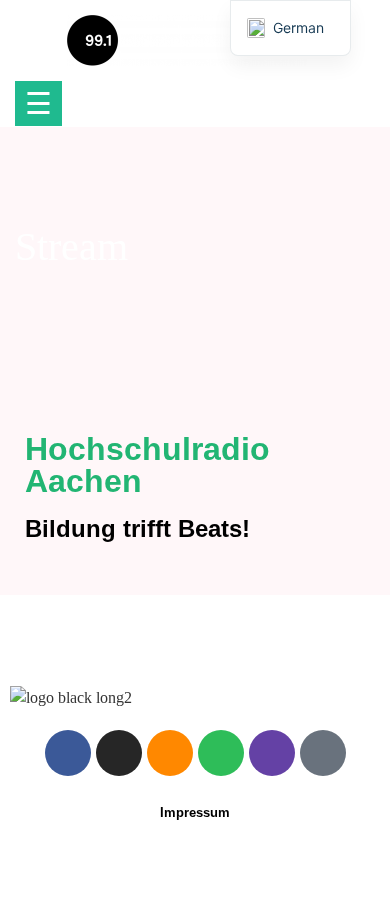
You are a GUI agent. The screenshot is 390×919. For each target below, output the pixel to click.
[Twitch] (272, 753)
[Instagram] (119, 753)
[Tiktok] (323, 753)
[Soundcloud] (170, 753)
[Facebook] (68, 753)
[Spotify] (221, 753)
